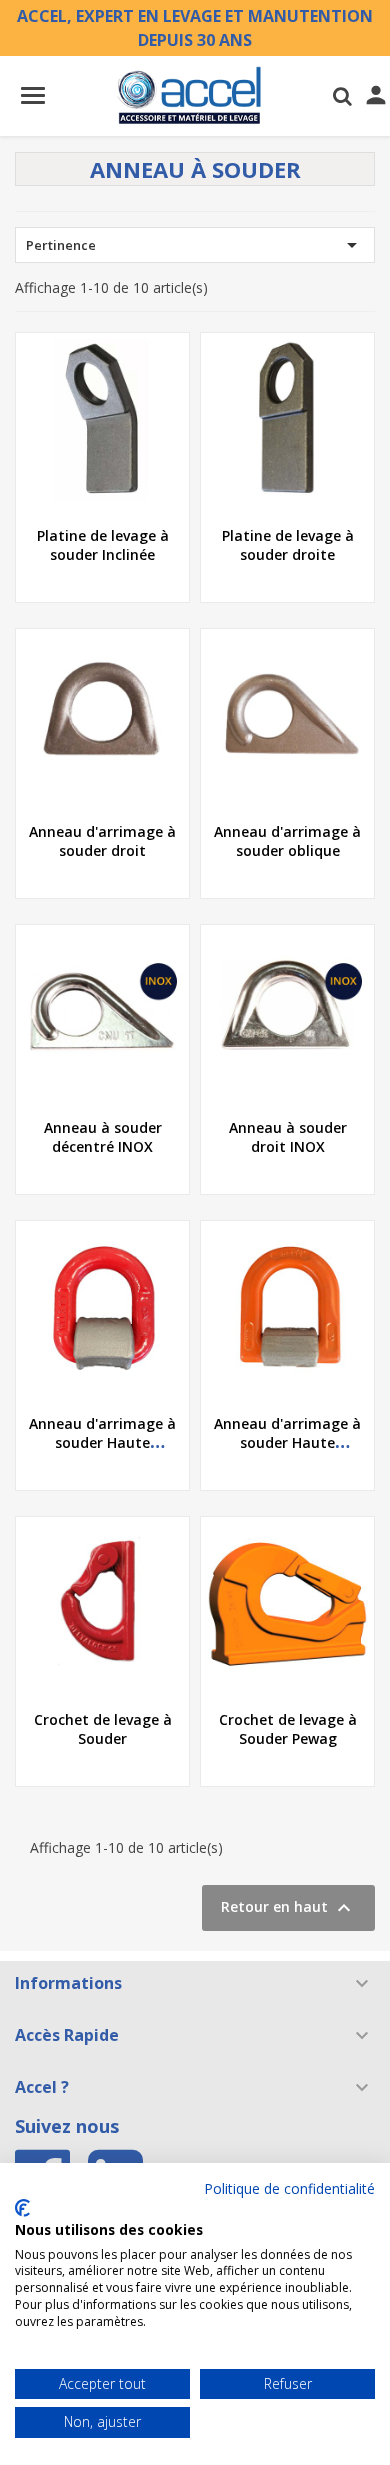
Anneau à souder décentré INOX (103, 1137)
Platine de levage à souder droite (288, 545)
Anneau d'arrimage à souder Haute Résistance (102, 1443)
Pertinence (195, 245)
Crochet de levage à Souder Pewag (288, 1729)
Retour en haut (288, 1908)
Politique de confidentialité (289, 2188)
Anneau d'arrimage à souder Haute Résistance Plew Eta (287, 1443)
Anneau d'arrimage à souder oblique (287, 841)
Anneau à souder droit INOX (288, 1137)
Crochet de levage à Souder (103, 1729)
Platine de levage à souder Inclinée (103, 545)
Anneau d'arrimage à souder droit (102, 841)
